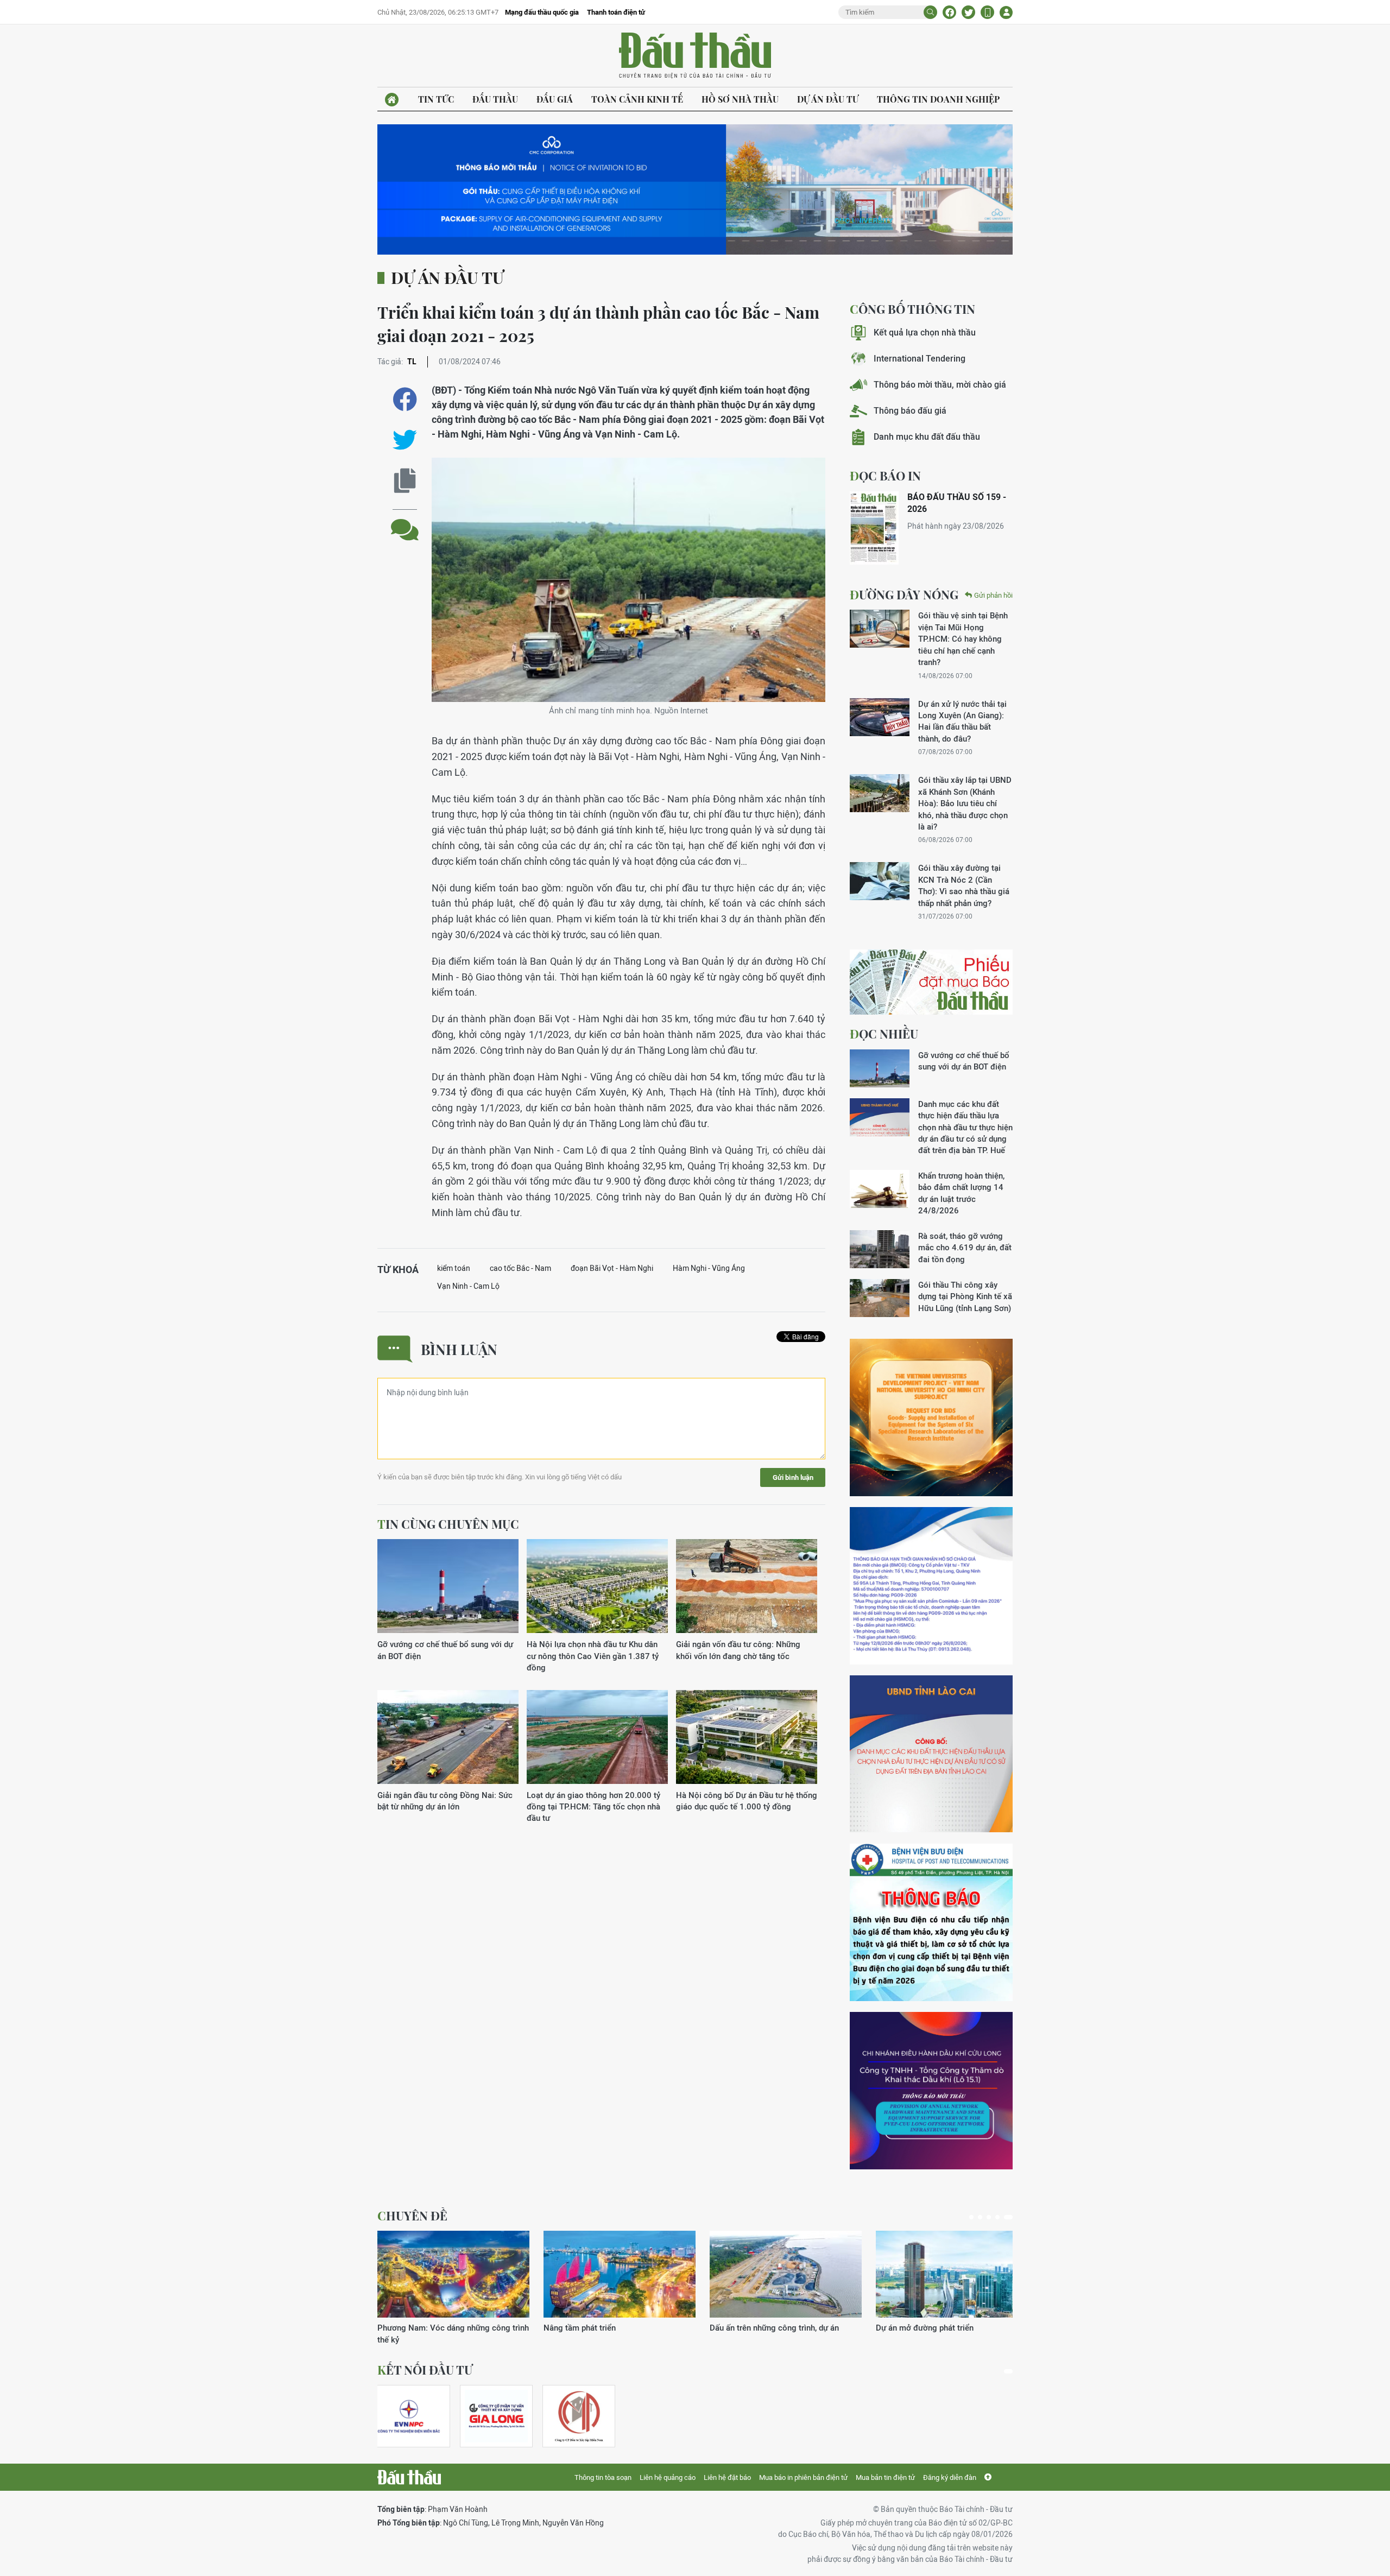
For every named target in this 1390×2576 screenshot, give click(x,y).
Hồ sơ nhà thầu (740, 99)
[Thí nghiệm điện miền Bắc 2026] (409, 2416)
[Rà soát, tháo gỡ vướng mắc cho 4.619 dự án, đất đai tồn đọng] (880, 1249)
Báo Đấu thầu (695, 56)
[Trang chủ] (392, 100)
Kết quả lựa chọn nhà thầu (925, 333)
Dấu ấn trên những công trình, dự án (774, 2328)
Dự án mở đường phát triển (925, 2328)
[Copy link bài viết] (405, 481)
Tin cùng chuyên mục (448, 1524)
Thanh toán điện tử (616, 12)
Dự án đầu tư (828, 99)
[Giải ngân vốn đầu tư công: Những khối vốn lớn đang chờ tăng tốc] (747, 1587)
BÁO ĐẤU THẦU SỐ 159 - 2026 (957, 503)
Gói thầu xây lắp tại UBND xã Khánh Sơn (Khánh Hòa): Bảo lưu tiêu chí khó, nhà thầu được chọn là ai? (965, 803)
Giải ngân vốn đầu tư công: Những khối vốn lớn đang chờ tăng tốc (738, 1650)
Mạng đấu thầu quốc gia (542, 12)
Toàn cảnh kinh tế (637, 99)
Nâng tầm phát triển (580, 2328)
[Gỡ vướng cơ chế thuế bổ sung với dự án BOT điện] (448, 1587)
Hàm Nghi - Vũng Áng (709, 1268)
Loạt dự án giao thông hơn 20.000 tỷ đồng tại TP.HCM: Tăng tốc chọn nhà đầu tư (593, 1807)
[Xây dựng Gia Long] (496, 2416)
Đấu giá (555, 99)
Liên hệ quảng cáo (668, 2477)
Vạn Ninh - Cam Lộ (468, 1286)
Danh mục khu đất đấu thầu (927, 437)
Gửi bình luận (793, 1477)
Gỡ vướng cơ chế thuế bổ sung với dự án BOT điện (445, 1650)
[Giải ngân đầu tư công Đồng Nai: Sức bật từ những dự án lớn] (448, 1738)
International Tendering (920, 359)
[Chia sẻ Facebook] (949, 12)
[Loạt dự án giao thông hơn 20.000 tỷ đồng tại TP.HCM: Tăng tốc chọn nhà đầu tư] (597, 1738)
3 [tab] (989, 2217)
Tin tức (436, 99)
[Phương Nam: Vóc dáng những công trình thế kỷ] (453, 2274)
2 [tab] (980, 2217)
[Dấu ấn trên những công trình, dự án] (786, 2274)
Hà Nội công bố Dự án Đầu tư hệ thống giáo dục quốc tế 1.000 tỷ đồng (747, 1801)
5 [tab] (1008, 2217)
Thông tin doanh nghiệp (938, 99)
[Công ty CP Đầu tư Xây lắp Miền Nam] (579, 2416)
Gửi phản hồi (993, 595)
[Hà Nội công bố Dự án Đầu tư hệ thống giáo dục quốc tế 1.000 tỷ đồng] (747, 1738)
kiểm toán (454, 1268)
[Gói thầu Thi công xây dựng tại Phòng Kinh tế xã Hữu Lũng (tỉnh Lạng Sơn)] (880, 1298)
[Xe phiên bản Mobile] (987, 12)
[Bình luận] (405, 521)
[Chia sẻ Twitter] (968, 12)
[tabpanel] (453, 2288)
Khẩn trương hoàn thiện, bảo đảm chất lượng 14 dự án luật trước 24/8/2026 (961, 1193)
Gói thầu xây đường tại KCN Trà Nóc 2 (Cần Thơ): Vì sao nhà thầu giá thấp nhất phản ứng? (964, 885)
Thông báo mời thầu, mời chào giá (940, 385)
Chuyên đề (412, 2216)
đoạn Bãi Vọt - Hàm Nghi (612, 1268)
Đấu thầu (495, 99)
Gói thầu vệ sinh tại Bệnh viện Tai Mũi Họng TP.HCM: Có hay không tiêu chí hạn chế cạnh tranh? (963, 639)
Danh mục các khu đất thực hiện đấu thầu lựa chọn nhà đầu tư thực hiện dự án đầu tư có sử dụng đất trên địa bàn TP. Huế (965, 1127)
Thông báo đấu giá (910, 411)
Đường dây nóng (904, 594)
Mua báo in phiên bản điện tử (803, 2477)
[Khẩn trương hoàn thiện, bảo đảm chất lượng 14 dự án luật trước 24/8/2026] (880, 1189)
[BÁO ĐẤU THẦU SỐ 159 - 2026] (874, 528)
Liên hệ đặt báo (727, 2477)
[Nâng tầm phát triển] (620, 2274)
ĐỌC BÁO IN (885, 476)
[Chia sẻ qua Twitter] (405, 440)
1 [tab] (971, 2217)
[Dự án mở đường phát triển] (952, 2274)
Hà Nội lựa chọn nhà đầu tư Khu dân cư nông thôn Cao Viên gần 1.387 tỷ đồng (593, 1656)
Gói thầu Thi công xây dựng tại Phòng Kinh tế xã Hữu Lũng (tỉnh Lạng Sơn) (965, 1296)
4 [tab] (997, 2217)
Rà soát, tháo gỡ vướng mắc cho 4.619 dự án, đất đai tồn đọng (965, 1248)
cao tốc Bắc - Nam (520, 1268)
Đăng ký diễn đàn (950, 2477)
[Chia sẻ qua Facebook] (405, 399)
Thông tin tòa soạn (603, 2477)
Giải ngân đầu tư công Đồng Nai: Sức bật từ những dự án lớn (445, 1801)
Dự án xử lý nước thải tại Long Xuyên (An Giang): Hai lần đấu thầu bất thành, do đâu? (962, 721)
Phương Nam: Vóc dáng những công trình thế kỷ (453, 2333)
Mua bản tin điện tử (885, 2477)
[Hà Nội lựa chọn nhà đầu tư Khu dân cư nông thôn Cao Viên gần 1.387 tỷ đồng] (597, 1587)
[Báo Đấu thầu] (409, 2477)
